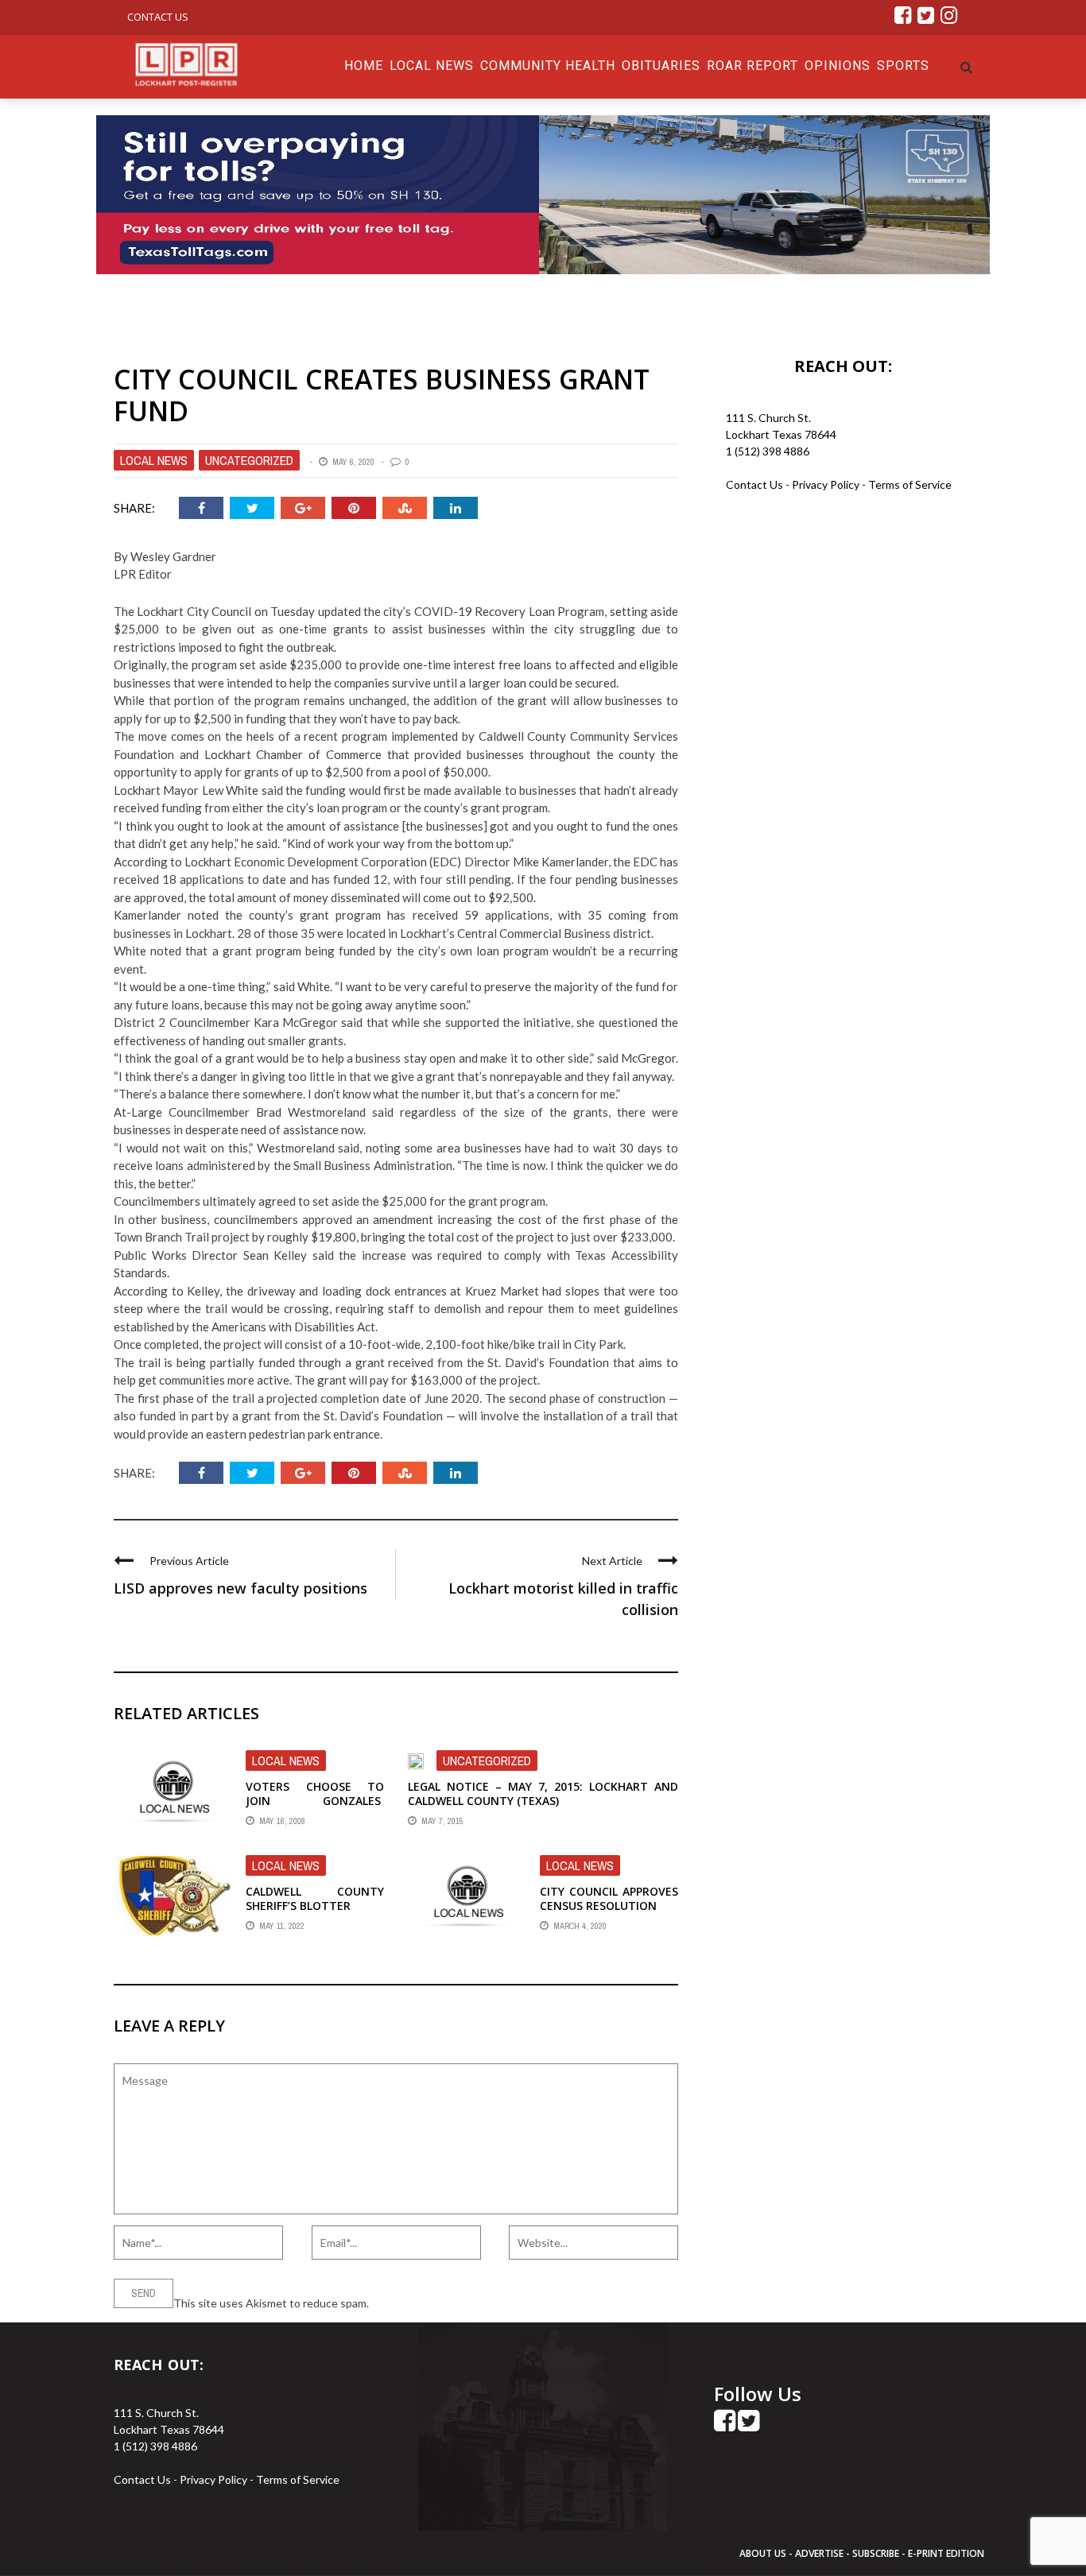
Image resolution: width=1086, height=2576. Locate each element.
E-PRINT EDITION (946, 2553)
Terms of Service (910, 484)
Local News (432, 66)
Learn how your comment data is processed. (480, 2303)
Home (364, 66)
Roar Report (752, 66)
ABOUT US (764, 2553)
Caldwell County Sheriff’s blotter (315, 1898)
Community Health (548, 66)
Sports (903, 66)
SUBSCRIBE (877, 2553)
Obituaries (661, 66)
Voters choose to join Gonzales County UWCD (315, 1801)
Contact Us (158, 17)
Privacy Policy (827, 484)
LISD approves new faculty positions (240, 1588)
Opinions (838, 66)
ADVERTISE (819, 2553)
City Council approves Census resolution (609, 1898)
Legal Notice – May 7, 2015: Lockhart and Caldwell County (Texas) (543, 1794)
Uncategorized (249, 460)
